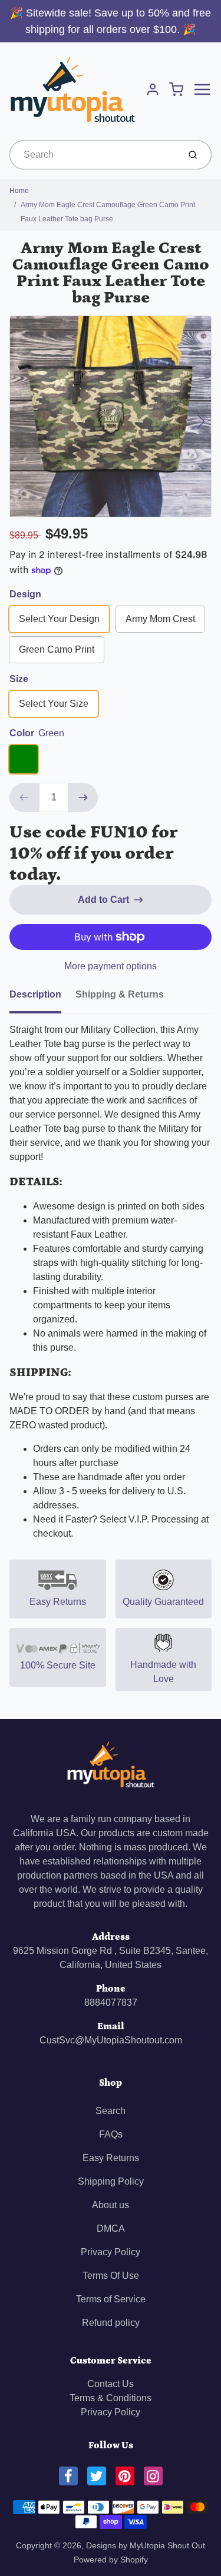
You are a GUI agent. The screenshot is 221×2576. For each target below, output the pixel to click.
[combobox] (93, 155)
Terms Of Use (111, 2276)
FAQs (111, 2134)
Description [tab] (35, 994)
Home (19, 191)
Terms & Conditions (111, 2398)
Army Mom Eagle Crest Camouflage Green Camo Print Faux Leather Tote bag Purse (108, 212)
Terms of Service (111, 2299)
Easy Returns (111, 2158)
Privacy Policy (111, 2252)
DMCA (111, 2228)
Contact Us (111, 2384)
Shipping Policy (111, 2181)
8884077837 (111, 2002)
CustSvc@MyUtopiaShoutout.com (111, 2040)
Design (25, 594)
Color (37, 733)
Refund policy (111, 2323)
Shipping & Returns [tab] (120, 994)
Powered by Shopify (111, 2560)
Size (19, 679)
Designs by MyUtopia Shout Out (146, 2545)
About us (111, 2205)
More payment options (111, 966)
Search (111, 2111)
